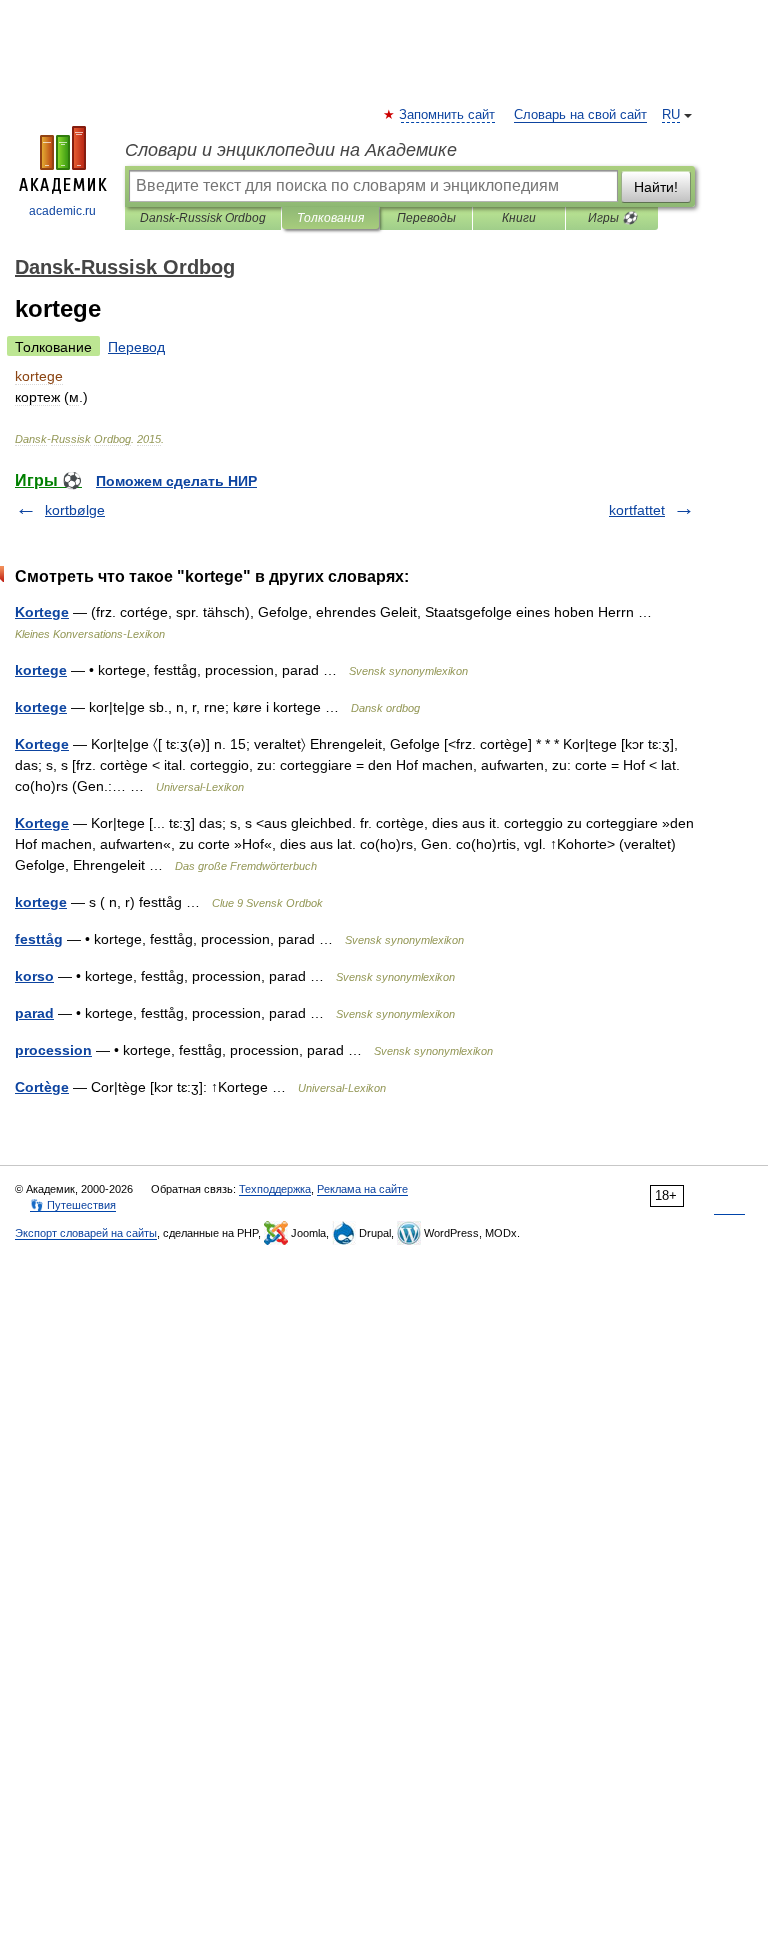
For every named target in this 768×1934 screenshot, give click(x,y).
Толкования (330, 218)
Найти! (656, 187)
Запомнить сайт (448, 115)
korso (34, 976)
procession (53, 1050)
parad (34, 1013)
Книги (519, 218)
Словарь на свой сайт (580, 115)
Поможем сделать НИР (176, 481)
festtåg (39, 939)
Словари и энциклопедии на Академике (291, 150)
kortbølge (75, 510)
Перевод (136, 347)
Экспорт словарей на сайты (86, 1233)
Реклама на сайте (362, 1189)
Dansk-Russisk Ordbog (203, 218)
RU (671, 115)
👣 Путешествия (73, 1205)
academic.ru (62, 211)
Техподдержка (275, 1189)
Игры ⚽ (612, 218)
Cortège (42, 1087)
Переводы (426, 218)
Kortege (42, 612)
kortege (41, 670)
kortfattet (637, 510)
